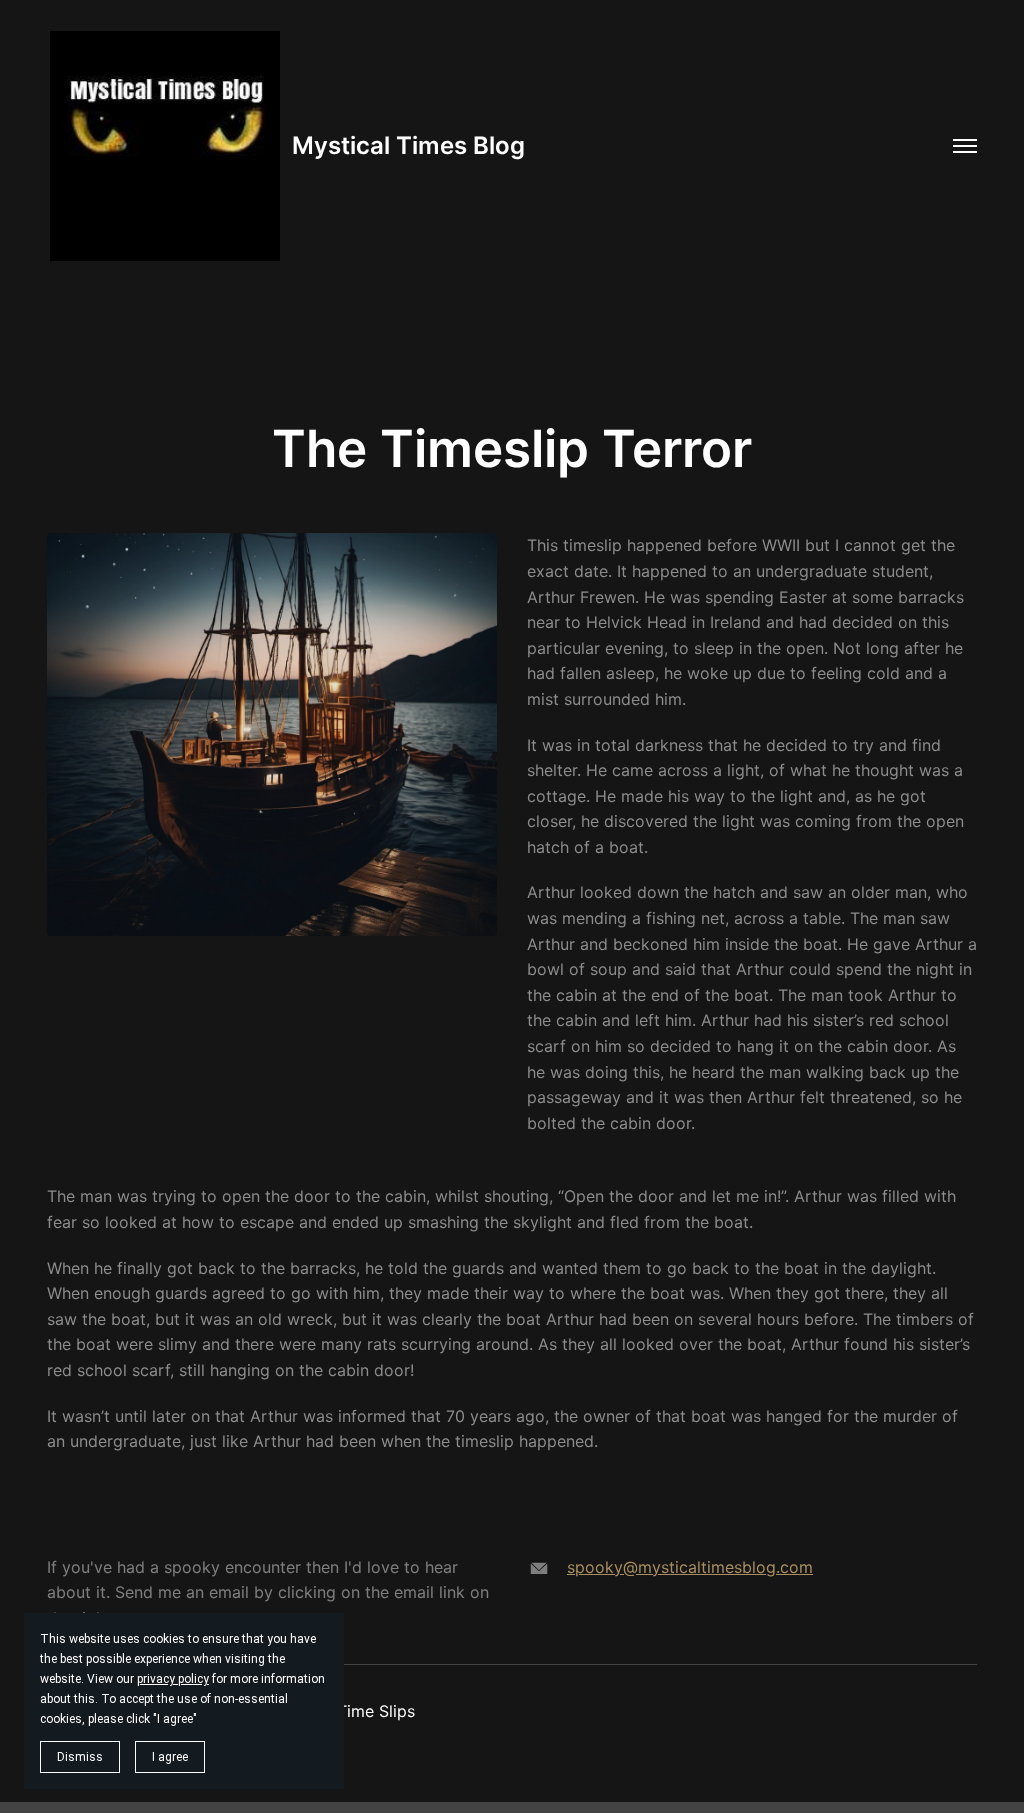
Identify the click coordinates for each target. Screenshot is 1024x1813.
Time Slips (376, 1711)
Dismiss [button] (80, 1757)
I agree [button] (170, 1757)
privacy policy (173, 1679)
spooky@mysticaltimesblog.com (690, 1567)
